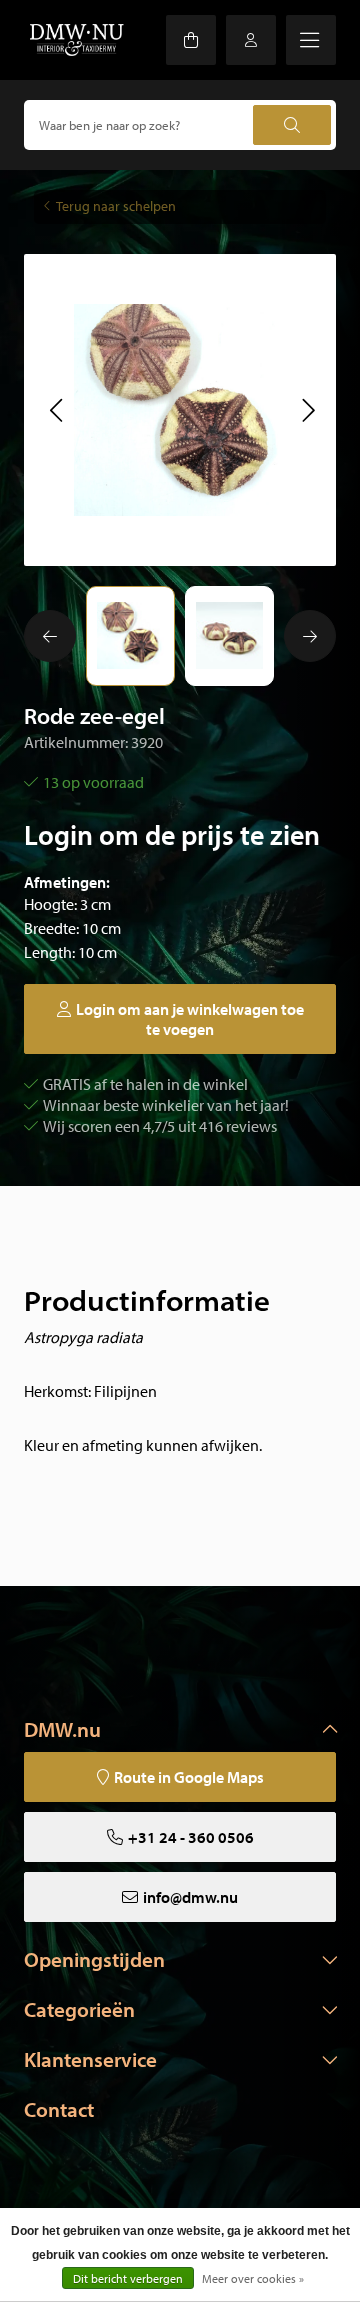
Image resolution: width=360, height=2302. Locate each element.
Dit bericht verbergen (128, 2278)
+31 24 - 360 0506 (191, 1837)
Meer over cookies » (253, 2278)
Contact (59, 2109)
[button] (55, 410)
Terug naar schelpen (116, 206)
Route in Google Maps (189, 1777)
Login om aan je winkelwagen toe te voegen (190, 1019)
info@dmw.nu (190, 1897)
